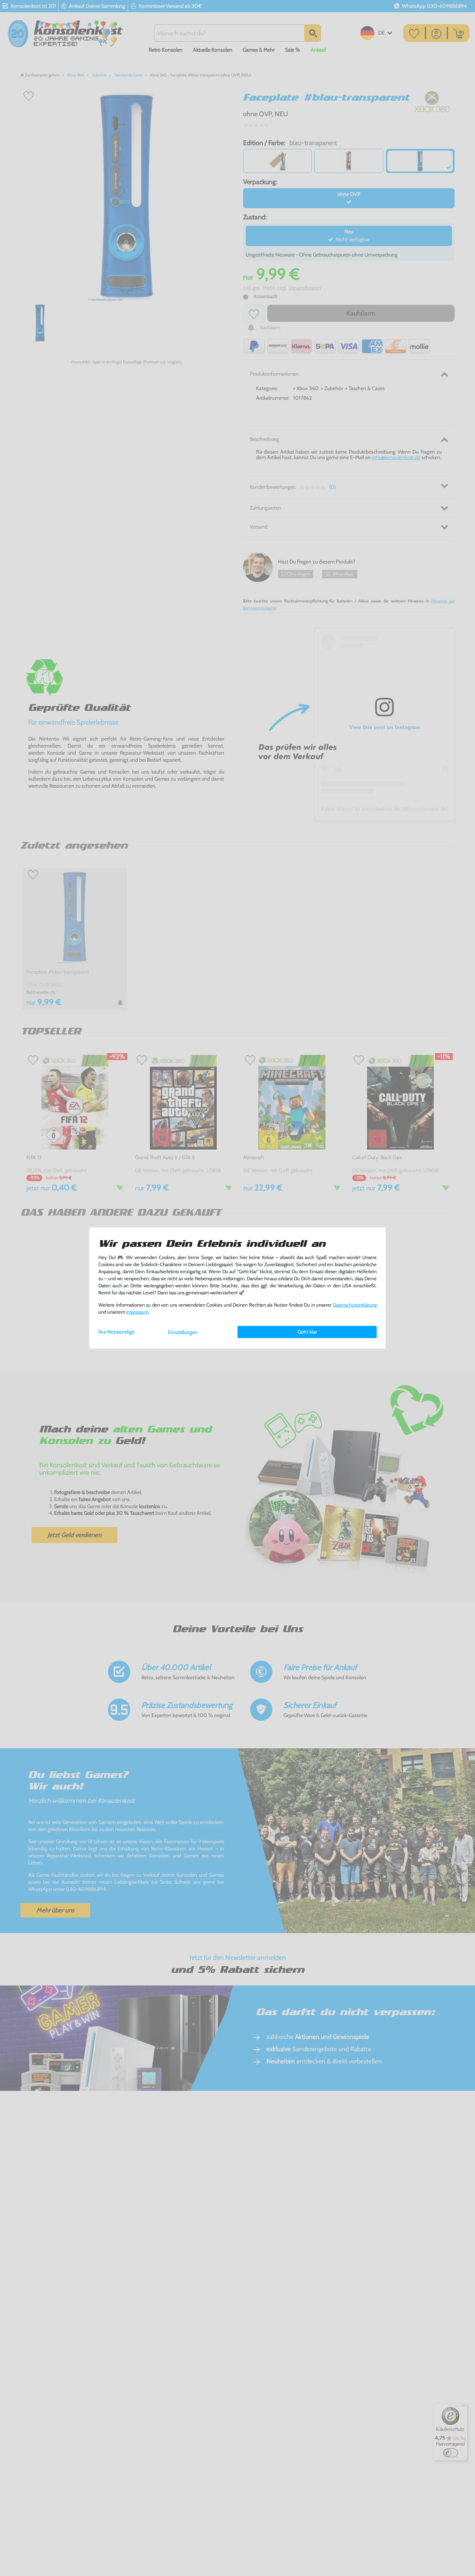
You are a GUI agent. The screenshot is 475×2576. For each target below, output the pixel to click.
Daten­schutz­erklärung (355, 1305)
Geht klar (307, 1332)
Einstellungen (183, 1332)
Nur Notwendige (116, 1332)
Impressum (137, 1312)
